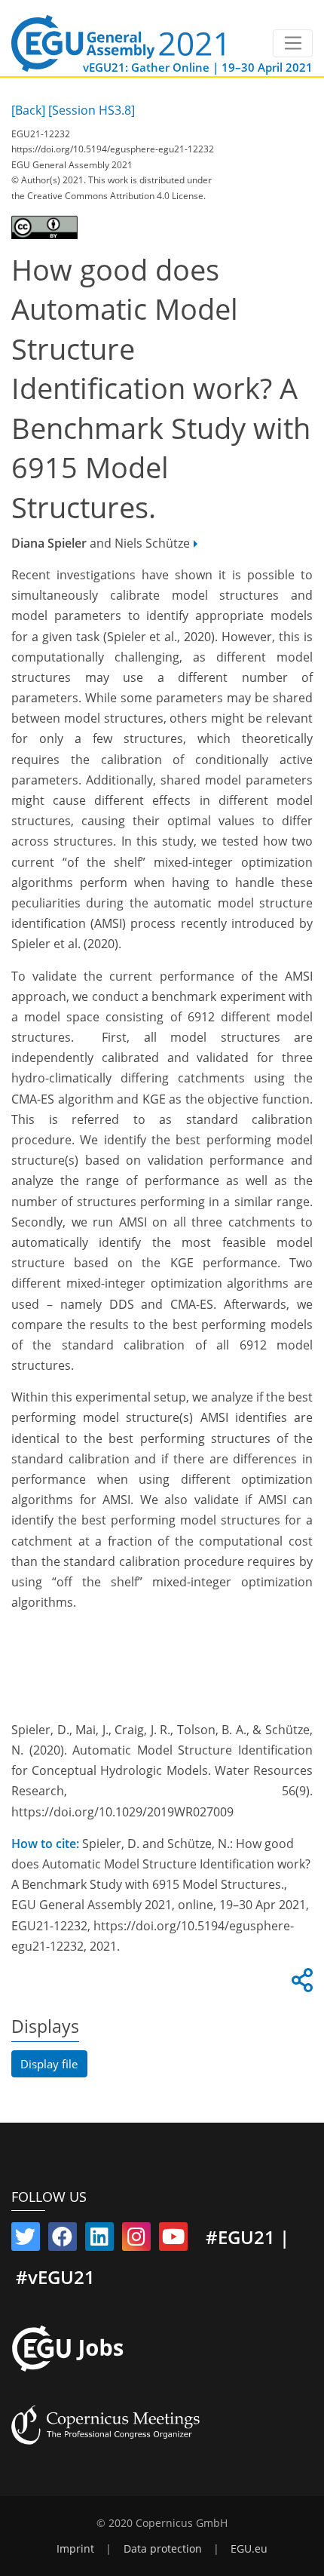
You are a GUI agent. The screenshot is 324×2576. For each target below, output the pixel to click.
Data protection (163, 2549)
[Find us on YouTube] (173, 2240)
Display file (49, 2064)
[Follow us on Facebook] (63, 2240)
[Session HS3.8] (92, 110)
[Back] (28, 110)
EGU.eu (249, 2549)
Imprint (75, 2549)
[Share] (300, 1985)
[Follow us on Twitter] (26, 2240)
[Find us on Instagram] (136, 2240)
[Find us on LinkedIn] (99, 2240)
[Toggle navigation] (293, 44)
